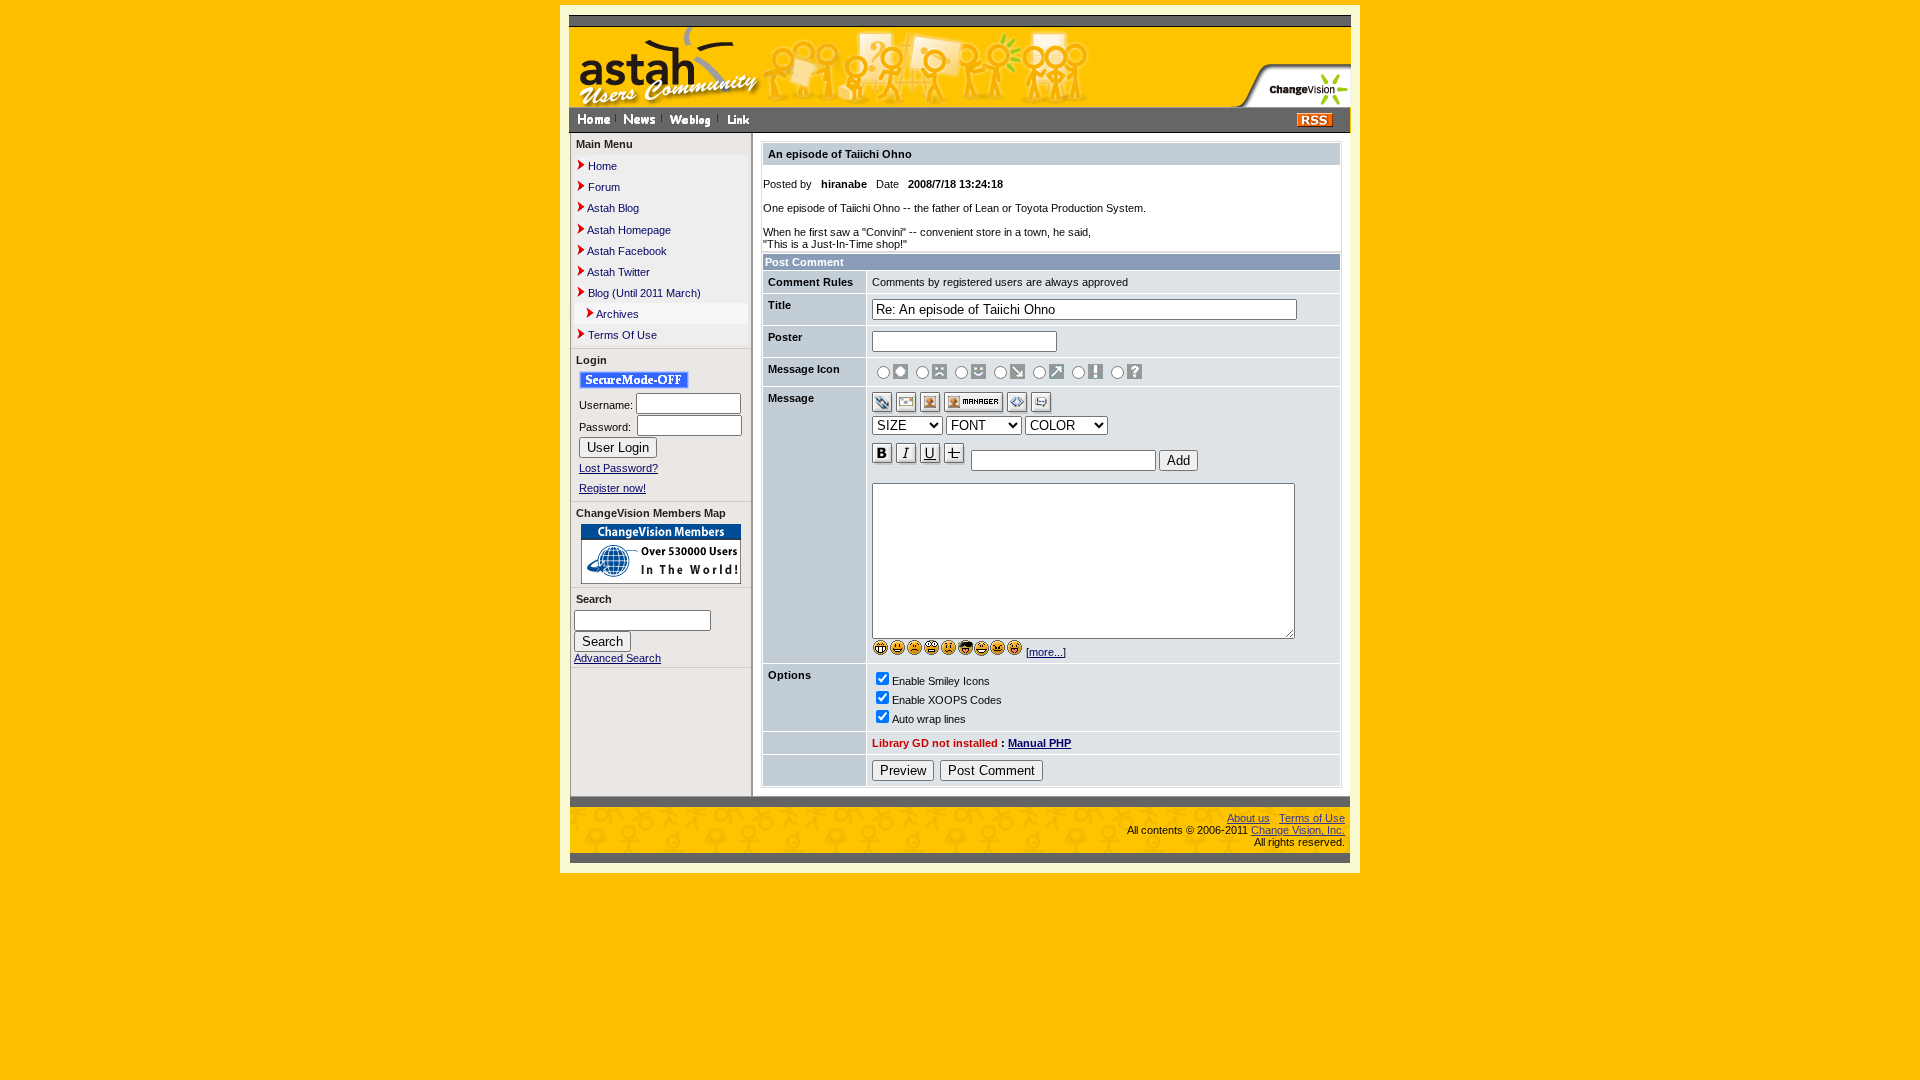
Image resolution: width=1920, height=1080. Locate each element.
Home (601, 166)
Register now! (612, 488)
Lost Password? (618, 468)
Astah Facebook (626, 251)
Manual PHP (1039, 743)
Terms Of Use (621, 335)
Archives (616, 314)
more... (1046, 652)
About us (1248, 818)
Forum (602, 187)
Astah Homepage (628, 230)
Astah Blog (612, 208)
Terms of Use (1312, 818)
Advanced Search (617, 658)
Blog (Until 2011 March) (643, 293)
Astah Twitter (617, 272)
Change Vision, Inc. (1298, 830)
